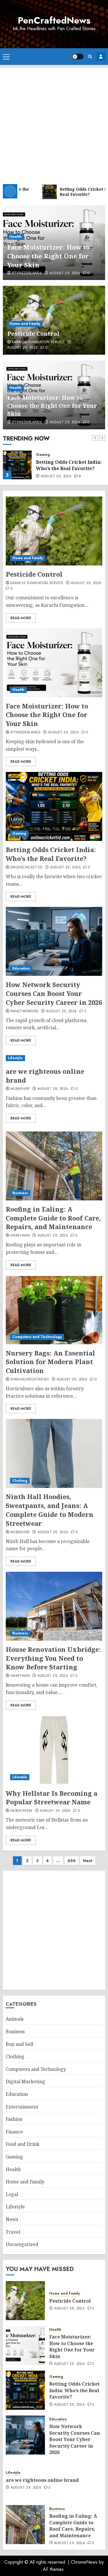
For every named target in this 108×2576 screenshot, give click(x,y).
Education (21, 968)
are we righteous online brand (45, 1076)
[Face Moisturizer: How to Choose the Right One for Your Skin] (54, 663)
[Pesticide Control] (54, 531)
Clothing (20, 1481)
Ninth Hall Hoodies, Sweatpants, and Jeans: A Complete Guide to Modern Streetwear (50, 1510)
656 (72, 1861)
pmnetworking (24, 1011)
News (12, 2219)
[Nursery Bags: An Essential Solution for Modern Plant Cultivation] (54, 1310)
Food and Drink (23, 2144)
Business (20, 1193)
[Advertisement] (54, 122)
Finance (14, 2132)
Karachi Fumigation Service (38, 342)
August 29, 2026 (65, 273)
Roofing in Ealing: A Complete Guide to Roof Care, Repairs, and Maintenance (53, 1218)
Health (16, 237)
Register (101, 57)
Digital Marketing (25, 2081)
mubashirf (20, 1089)
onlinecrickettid (26, 868)
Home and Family (25, 324)
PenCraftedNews (54, 20)
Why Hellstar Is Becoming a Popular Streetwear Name (52, 1798)
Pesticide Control (33, 334)
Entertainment (22, 2107)
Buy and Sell (19, 2044)
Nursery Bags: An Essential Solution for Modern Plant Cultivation (50, 1362)
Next (88, 1861)
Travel (13, 2232)
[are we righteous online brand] (54, 1058)
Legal (12, 2194)
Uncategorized (22, 2244)
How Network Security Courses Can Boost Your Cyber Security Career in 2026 (54, 993)
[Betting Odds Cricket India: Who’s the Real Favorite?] (17, 465)
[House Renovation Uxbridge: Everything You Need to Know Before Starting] (54, 1606)
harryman (20, 1236)
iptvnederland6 (27, 273)
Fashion (14, 2119)
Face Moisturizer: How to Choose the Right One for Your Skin (48, 256)
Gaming (43, 455)
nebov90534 (21, 1811)
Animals (15, 2019)
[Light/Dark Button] (78, 57)
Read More (21, 618)
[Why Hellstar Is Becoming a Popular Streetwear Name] (54, 1750)
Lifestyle (15, 1058)
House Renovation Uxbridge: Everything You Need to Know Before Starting (53, 1658)
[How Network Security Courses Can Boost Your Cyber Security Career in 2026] (54, 941)
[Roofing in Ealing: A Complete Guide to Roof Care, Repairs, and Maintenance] (54, 1166)
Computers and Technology (37, 1337)
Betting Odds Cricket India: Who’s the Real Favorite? (69, 465)
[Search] (90, 56)
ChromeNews (84, 2562)
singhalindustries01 (30, 1380)
